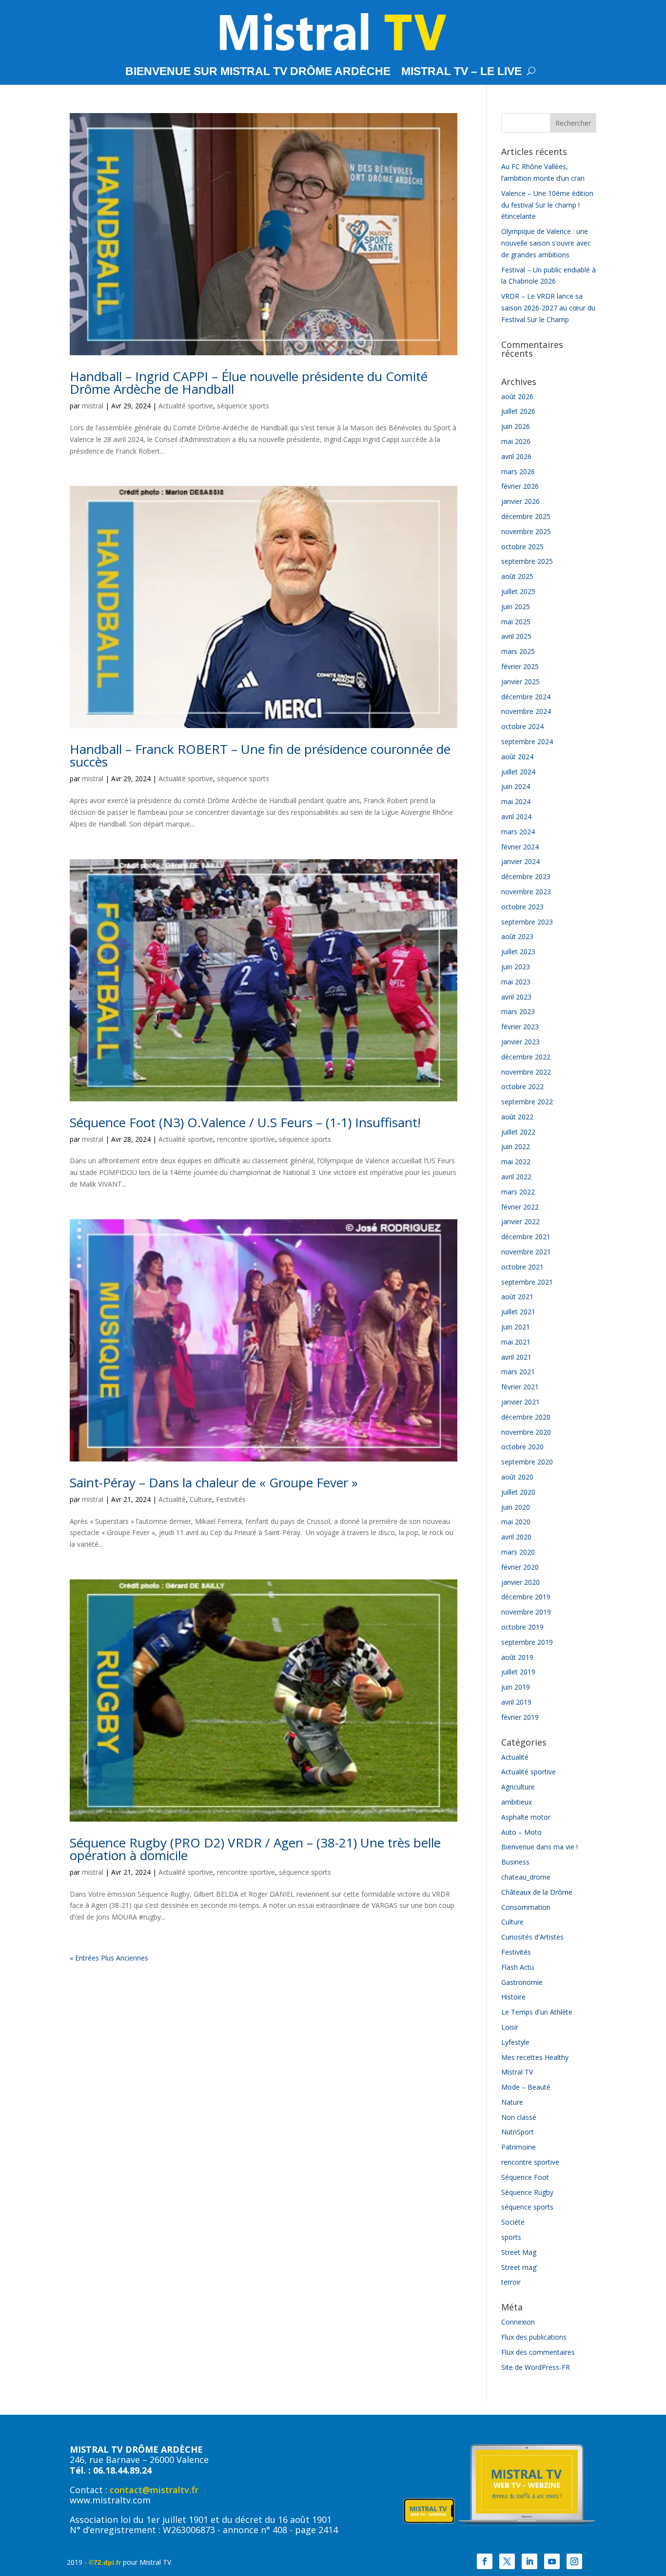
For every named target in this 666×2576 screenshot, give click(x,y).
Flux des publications (534, 2337)
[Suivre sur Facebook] (485, 2561)
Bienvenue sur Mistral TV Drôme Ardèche (258, 73)
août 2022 (517, 1117)
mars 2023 (518, 1011)
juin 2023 (516, 967)
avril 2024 (516, 817)
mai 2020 (516, 1522)
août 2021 (517, 1297)
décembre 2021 (526, 1237)
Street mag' (519, 2267)
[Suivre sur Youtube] (552, 2561)
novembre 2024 (526, 711)
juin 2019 (516, 1687)
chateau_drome (526, 1877)
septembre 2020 (527, 1462)
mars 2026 (518, 471)
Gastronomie (522, 1982)
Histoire (513, 1997)
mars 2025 (518, 651)
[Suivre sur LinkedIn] (529, 2561)
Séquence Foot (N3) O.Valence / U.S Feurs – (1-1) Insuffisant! (245, 1122)
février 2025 (520, 666)
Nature (512, 2102)
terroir (511, 2282)
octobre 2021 (522, 1267)
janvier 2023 (520, 1042)
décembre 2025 (526, 516)
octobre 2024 (522, 726)
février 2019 (520, 1717)
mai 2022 (516, 1162)
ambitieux (517, 1802)
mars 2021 (518, 1372)
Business (515, 1862)
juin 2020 (516, 1507)
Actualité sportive (186, 406)
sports (511, 2237)
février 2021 (520, 1387)
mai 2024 (516, 801)
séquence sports (243, 406)
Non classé (519, 2117)
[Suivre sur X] (507, 2561)
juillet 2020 (518, 1492)
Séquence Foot (525, 2177)
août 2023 (517, 936)
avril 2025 (516, 636)
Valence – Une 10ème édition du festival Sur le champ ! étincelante (547, 205)
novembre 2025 (526, 531)
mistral (93, 406)
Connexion (518, 2322)
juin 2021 (516, 1327)
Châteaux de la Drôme (537, 1892)
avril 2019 (516, 1702)
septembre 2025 (527, 561)
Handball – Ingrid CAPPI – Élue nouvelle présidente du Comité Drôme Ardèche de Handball (249, 383)
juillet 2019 (518, 1672)
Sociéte (513, 2222)
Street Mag (519, 2252)
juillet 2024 (518, 772)
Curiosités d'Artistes (532, 1937)
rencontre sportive (246, 1139)
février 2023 (520, 1027)
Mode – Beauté (526, 2087)
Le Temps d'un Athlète (537, 2012)
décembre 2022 (526, 1057)
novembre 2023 (526, 892)
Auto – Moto (521, 1832)
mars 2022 (518, 1192)
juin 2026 (516, 426)
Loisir (510, 2027)
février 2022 (520, 1207)
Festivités (231, 1499)
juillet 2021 (518, 1312)
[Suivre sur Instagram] (574, 2561)
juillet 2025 (518, 591)
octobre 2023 (522, 907)
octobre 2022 (522, 1086)
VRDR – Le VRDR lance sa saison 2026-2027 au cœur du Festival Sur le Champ (548, 308)
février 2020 (520, 1567)
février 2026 (520, 486)
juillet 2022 (518, 1132)
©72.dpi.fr (105, 2562)
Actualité (172, 1499)
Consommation (526, 1907)
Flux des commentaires (538, 2352)
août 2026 (517, 396)
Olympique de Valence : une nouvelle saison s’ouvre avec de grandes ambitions (546, 243)
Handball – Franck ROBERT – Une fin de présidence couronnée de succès (260, 755)
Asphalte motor (526, 1817)
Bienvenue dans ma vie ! (539, 1847)
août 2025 (517, 576)
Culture (201, 1499)
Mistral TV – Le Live (461, 73)
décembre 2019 (526, 1597)
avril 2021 (516, 1357)
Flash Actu (518, 1967)
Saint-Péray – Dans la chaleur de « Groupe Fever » (214, 1482)
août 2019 (517, 1657)
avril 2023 (516, 997)
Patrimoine (519, 2147)
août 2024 (517, 757)
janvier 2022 (520, 1221)
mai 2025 (516, 622)
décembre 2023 (526, 876)
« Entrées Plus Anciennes (109, 1958)
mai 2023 (516, 982)
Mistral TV (517, 2072)
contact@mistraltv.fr (154, 2490)
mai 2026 (516, 441)
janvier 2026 (520, 501)
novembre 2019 (526, 1612)
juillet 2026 (518, 411)
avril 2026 (516, 456)
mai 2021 (516, 1342)
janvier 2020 (520, 1582)
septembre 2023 (527, 922)
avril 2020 (516, 1537)
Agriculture (518, 1787)
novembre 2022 (526, 1072)
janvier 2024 (520, 861)
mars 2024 (518, 832)
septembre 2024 (527, 741)
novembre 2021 (526, 1252)
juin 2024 (516, 786)
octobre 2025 (522, 547)
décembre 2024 (526, 697)
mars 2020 (518, 1552)
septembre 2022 (527, 1102)
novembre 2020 (526, 1432)
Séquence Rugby (527, 2192)
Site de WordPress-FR (536, 2367)
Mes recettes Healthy (535, 2057)
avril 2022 (516, 1177)
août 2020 (517, 1477)
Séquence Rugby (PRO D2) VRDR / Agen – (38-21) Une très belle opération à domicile (255, 1849)
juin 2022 (516, 1146)
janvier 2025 (520, 682)
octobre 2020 (522, 1447)
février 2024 (520, 847)
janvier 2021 (520, 1402)
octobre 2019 (522, 1627)
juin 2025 (516, 606)
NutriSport (518, 2132)
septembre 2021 (527, 1282)
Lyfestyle (515, 2042)
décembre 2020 (526, 1417)
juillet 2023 (518, 952)
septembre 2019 (527, 1642)
